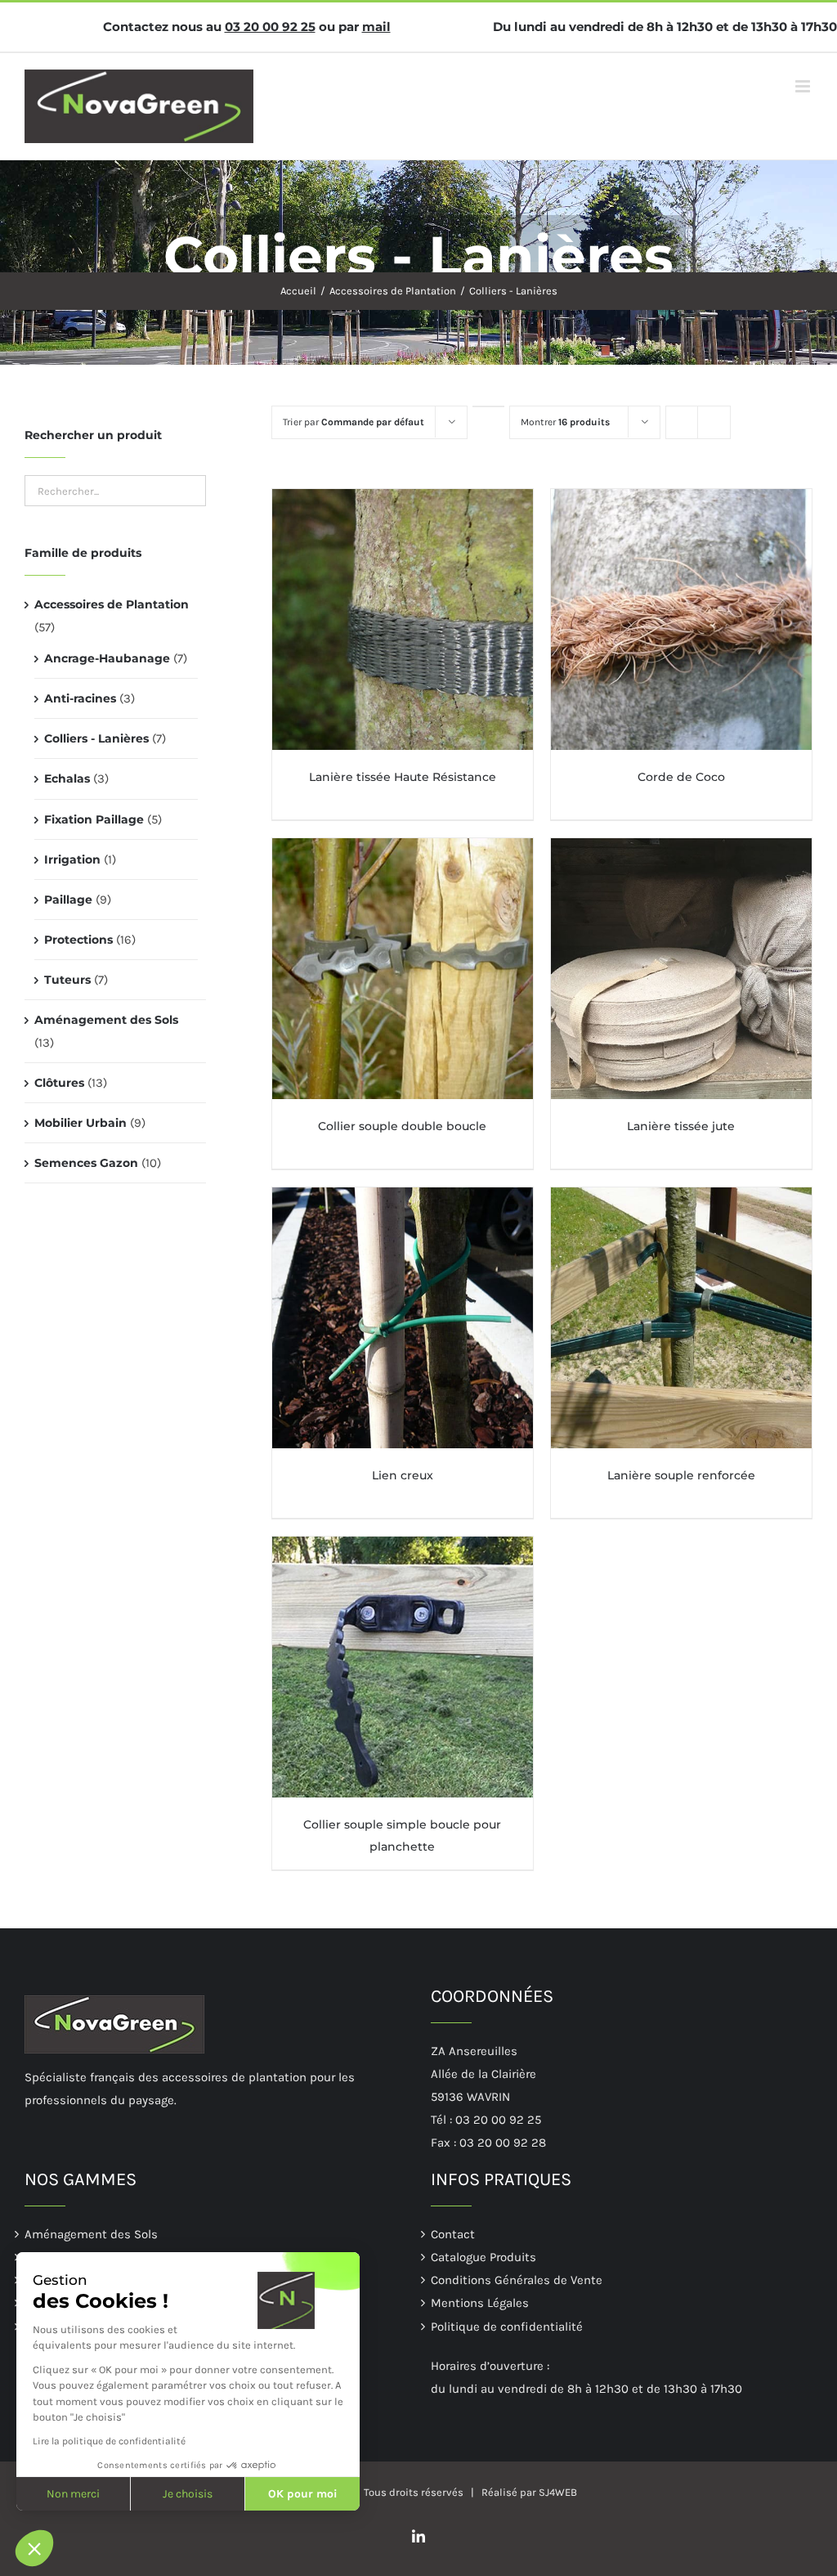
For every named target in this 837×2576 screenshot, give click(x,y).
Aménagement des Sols (106, 1020)
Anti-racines (80, 698)
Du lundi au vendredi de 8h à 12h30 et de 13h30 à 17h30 (665, 27)
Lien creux (403, 1475)
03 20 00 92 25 (270, 27)
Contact (453, 2234)
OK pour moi (303, 2494)
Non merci (73, 2494)
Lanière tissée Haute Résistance (403, 777)
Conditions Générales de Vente (517, 2280)
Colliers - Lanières (96, 738)
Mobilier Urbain (81, 1123)
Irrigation (72, 859)
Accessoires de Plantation (112, 604)
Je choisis (188, 2494)
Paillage (68, 900)
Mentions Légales (480, 2303)
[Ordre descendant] (488, 406)
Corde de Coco (681, 777)
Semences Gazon (86, 1163)
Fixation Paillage (94, 819)
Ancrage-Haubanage (107, 658)
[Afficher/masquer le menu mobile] (804, 86)
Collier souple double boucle (402, 1126)
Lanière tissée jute (681, 1126)
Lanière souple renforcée (681, 1475)
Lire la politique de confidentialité (109, 2441)
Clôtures (59, 1083)
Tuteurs (67, 980)
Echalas (67, 779)
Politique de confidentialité (507, 2327)
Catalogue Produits (483, 2257)
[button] (34, 2548)
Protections (78, 940)
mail (376, 27)
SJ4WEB (558, 2492)
